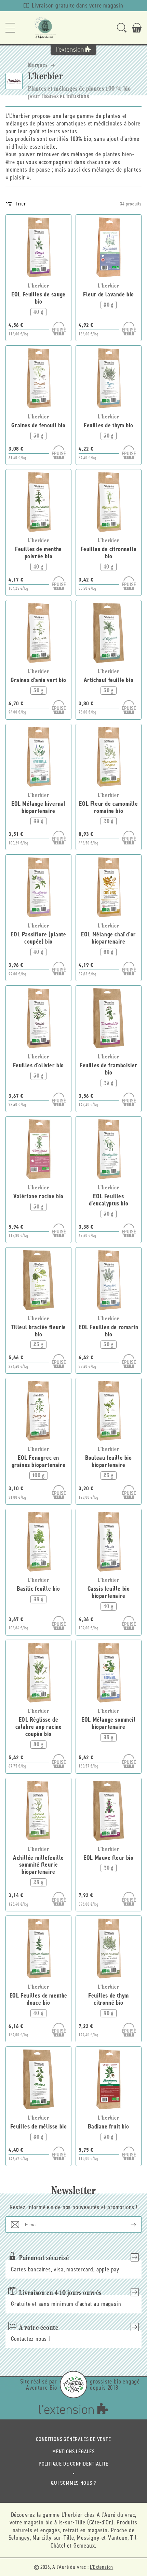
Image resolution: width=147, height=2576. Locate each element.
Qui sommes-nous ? (73, 2483)
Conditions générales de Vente (73, 2439)
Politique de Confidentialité (73, 2464)
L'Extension (102, 2567)
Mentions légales (73, 2451)
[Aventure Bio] (73, 2385)
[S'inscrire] (128, 2225)
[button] (10, 28)
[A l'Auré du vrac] (45, 28)
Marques (38, 65)
